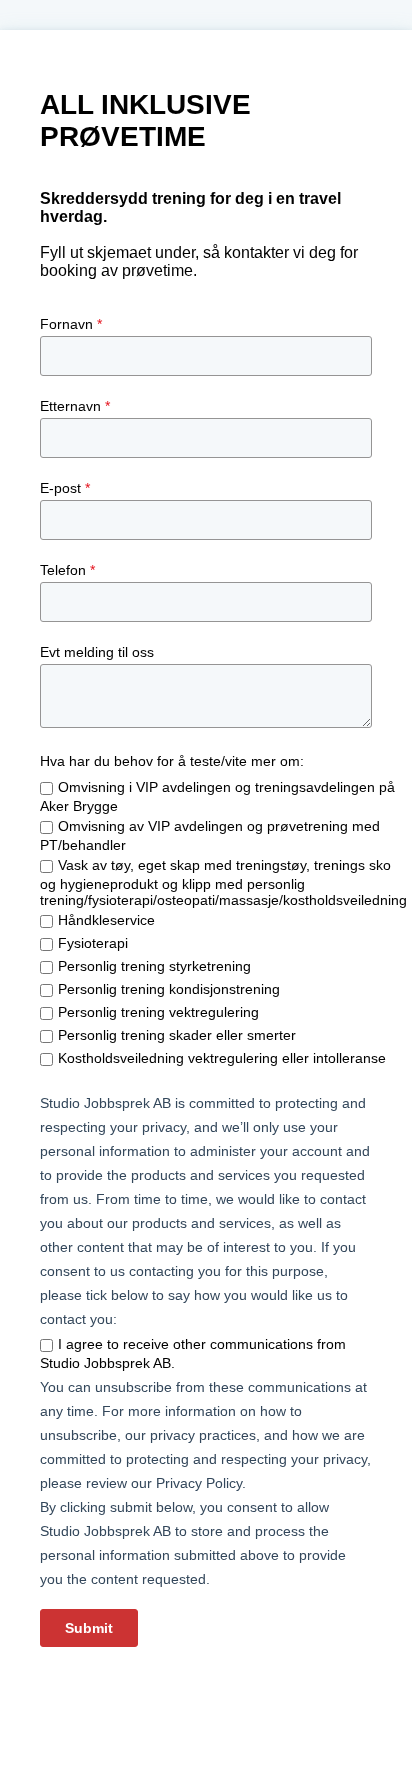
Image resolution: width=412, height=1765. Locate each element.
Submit (89, 1628)
